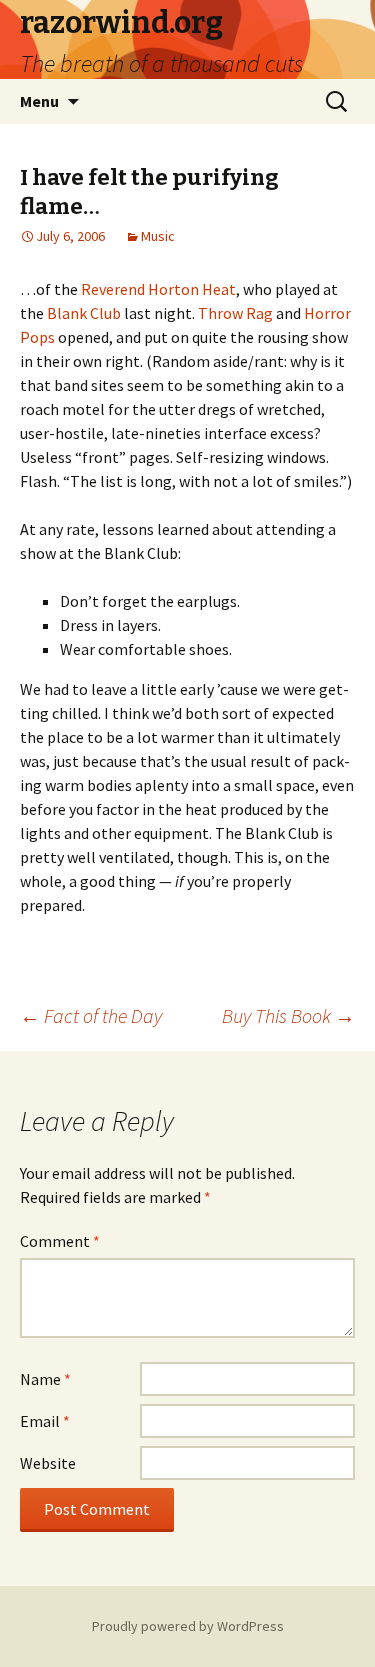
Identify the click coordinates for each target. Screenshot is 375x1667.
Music (158, 236)
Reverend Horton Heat (158, 289)
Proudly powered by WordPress (188, 1626)
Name (45, 1379)
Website (48, 1463)
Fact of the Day (91, 1015)
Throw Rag (235, 313)
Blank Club (84, 313)
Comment (60, 1241)
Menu (39, 101)
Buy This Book (288, 1015)
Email (45, 1421)
